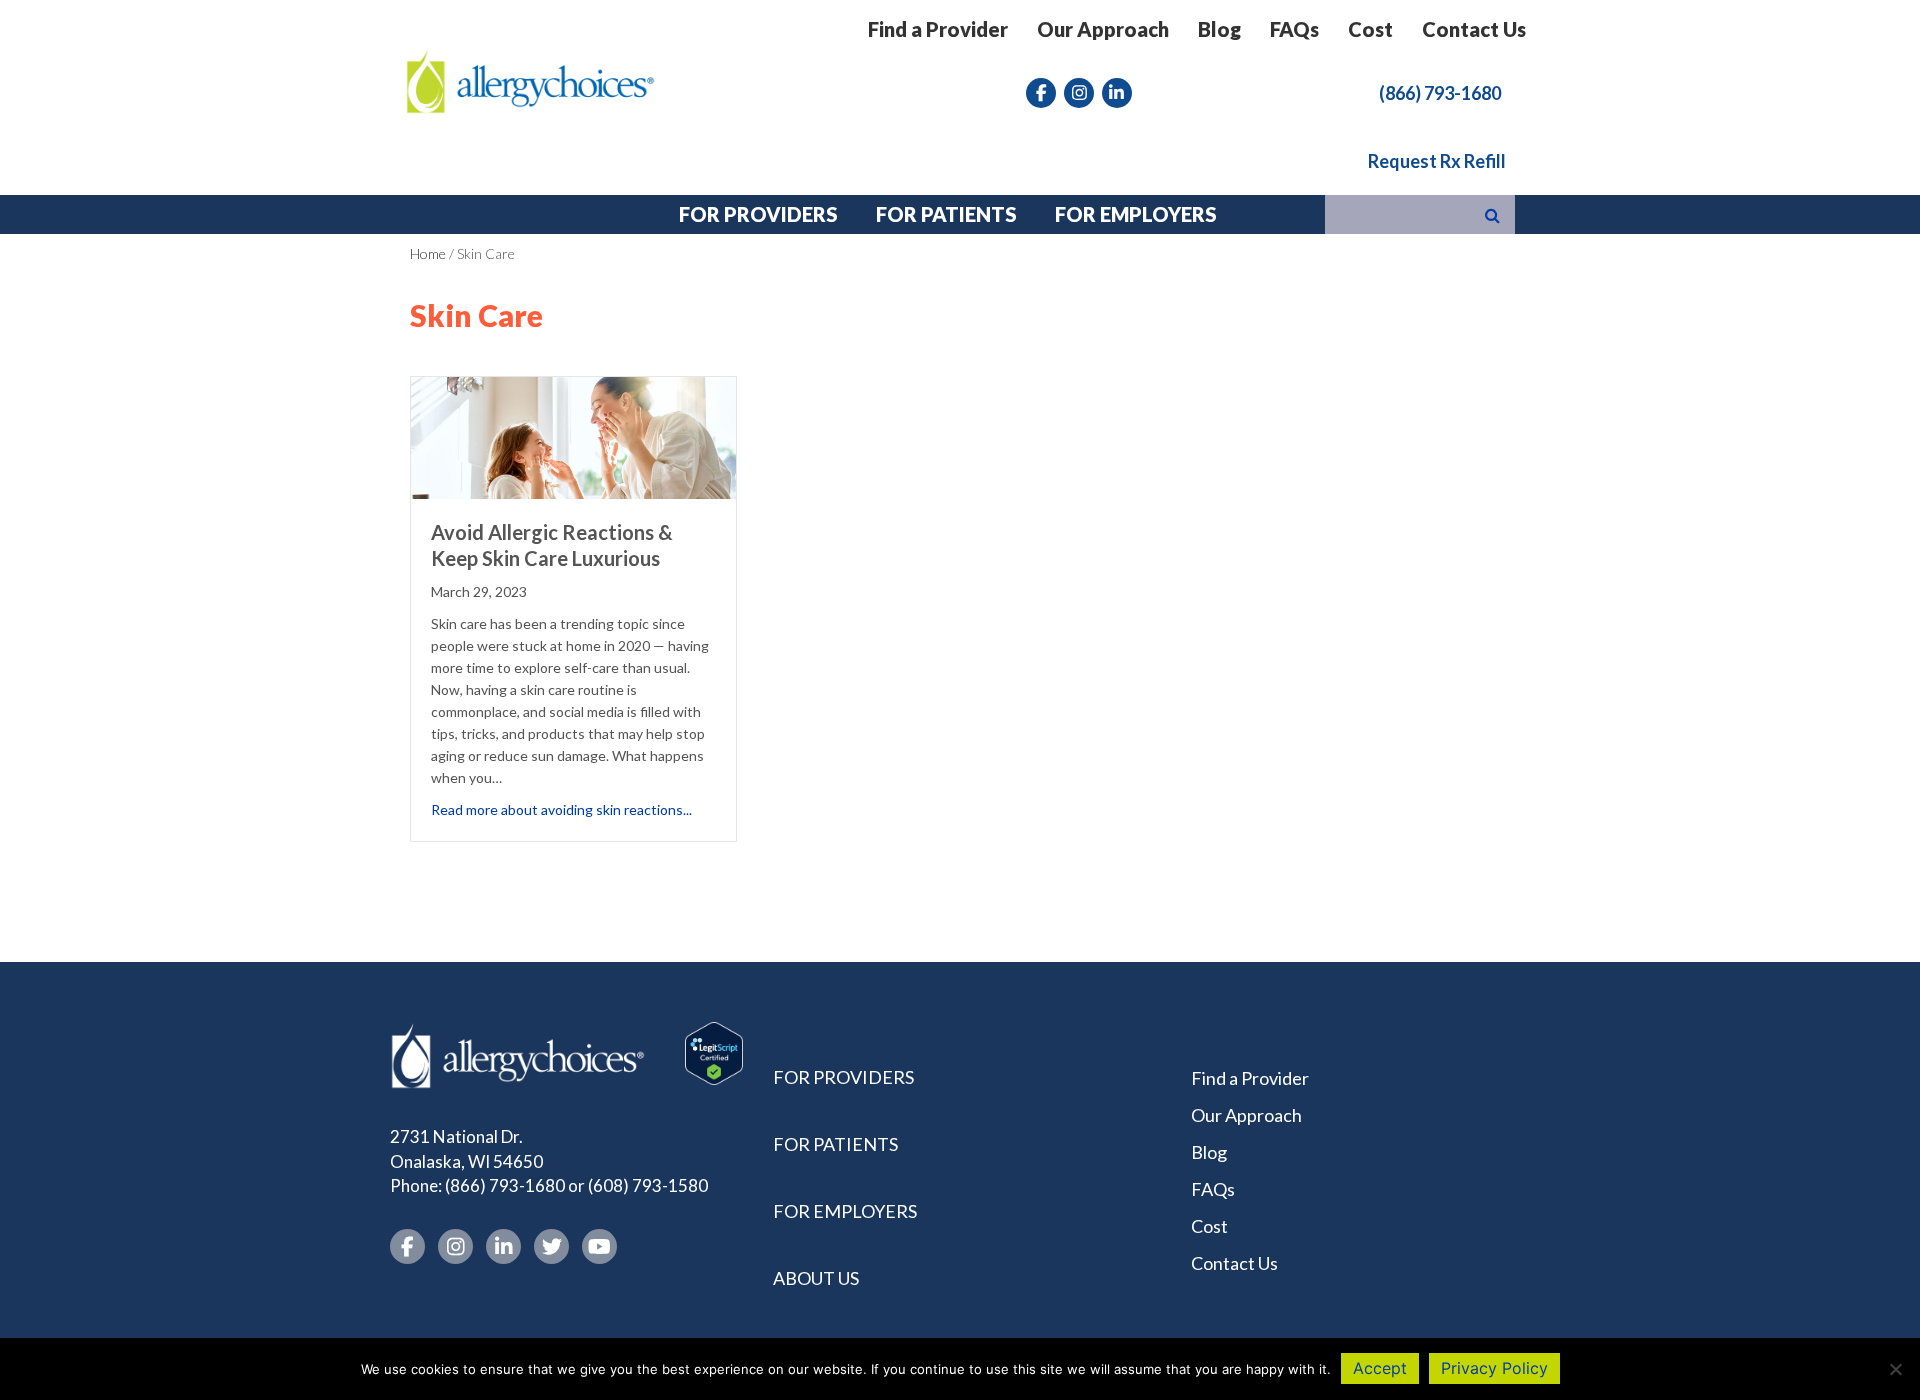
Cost (1370, 29)
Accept (1380, 1368)
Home (428, 253)
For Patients (835, 1144)
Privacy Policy (1494, 1368)
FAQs (1294, 29)
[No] (1895, 1369)
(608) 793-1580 (648, 1185)
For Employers (845, 1211)
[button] (1440, 92)
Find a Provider (938, 29)
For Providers (843, 1077)
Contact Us (1474, 29)
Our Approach (1103, 29)
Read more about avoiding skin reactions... (561, 809)
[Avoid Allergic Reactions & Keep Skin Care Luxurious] (573, 435)
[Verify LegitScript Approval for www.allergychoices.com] (714, 1051)
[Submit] (1493, 214)
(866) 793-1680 (505, 1185)
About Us (816, 1278)
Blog (1219, 29)
